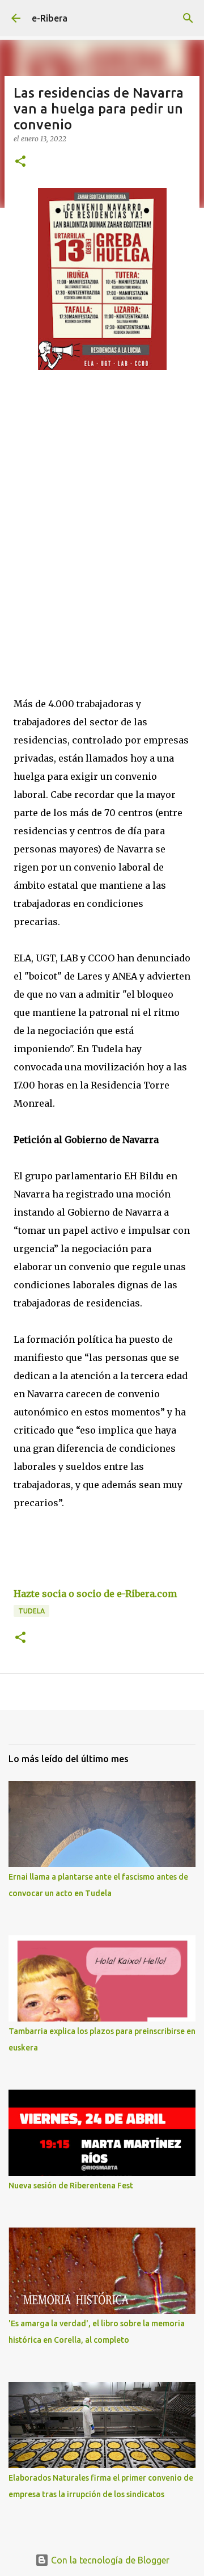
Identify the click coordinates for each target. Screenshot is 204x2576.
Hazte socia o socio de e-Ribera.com (95, 1594)
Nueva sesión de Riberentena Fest (71, 2186)
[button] (20, 162)
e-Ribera (50, 18)
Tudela (31, 1611)
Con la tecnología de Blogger (109, 2560)
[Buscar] (188, 18)
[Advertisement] (102, 514)
